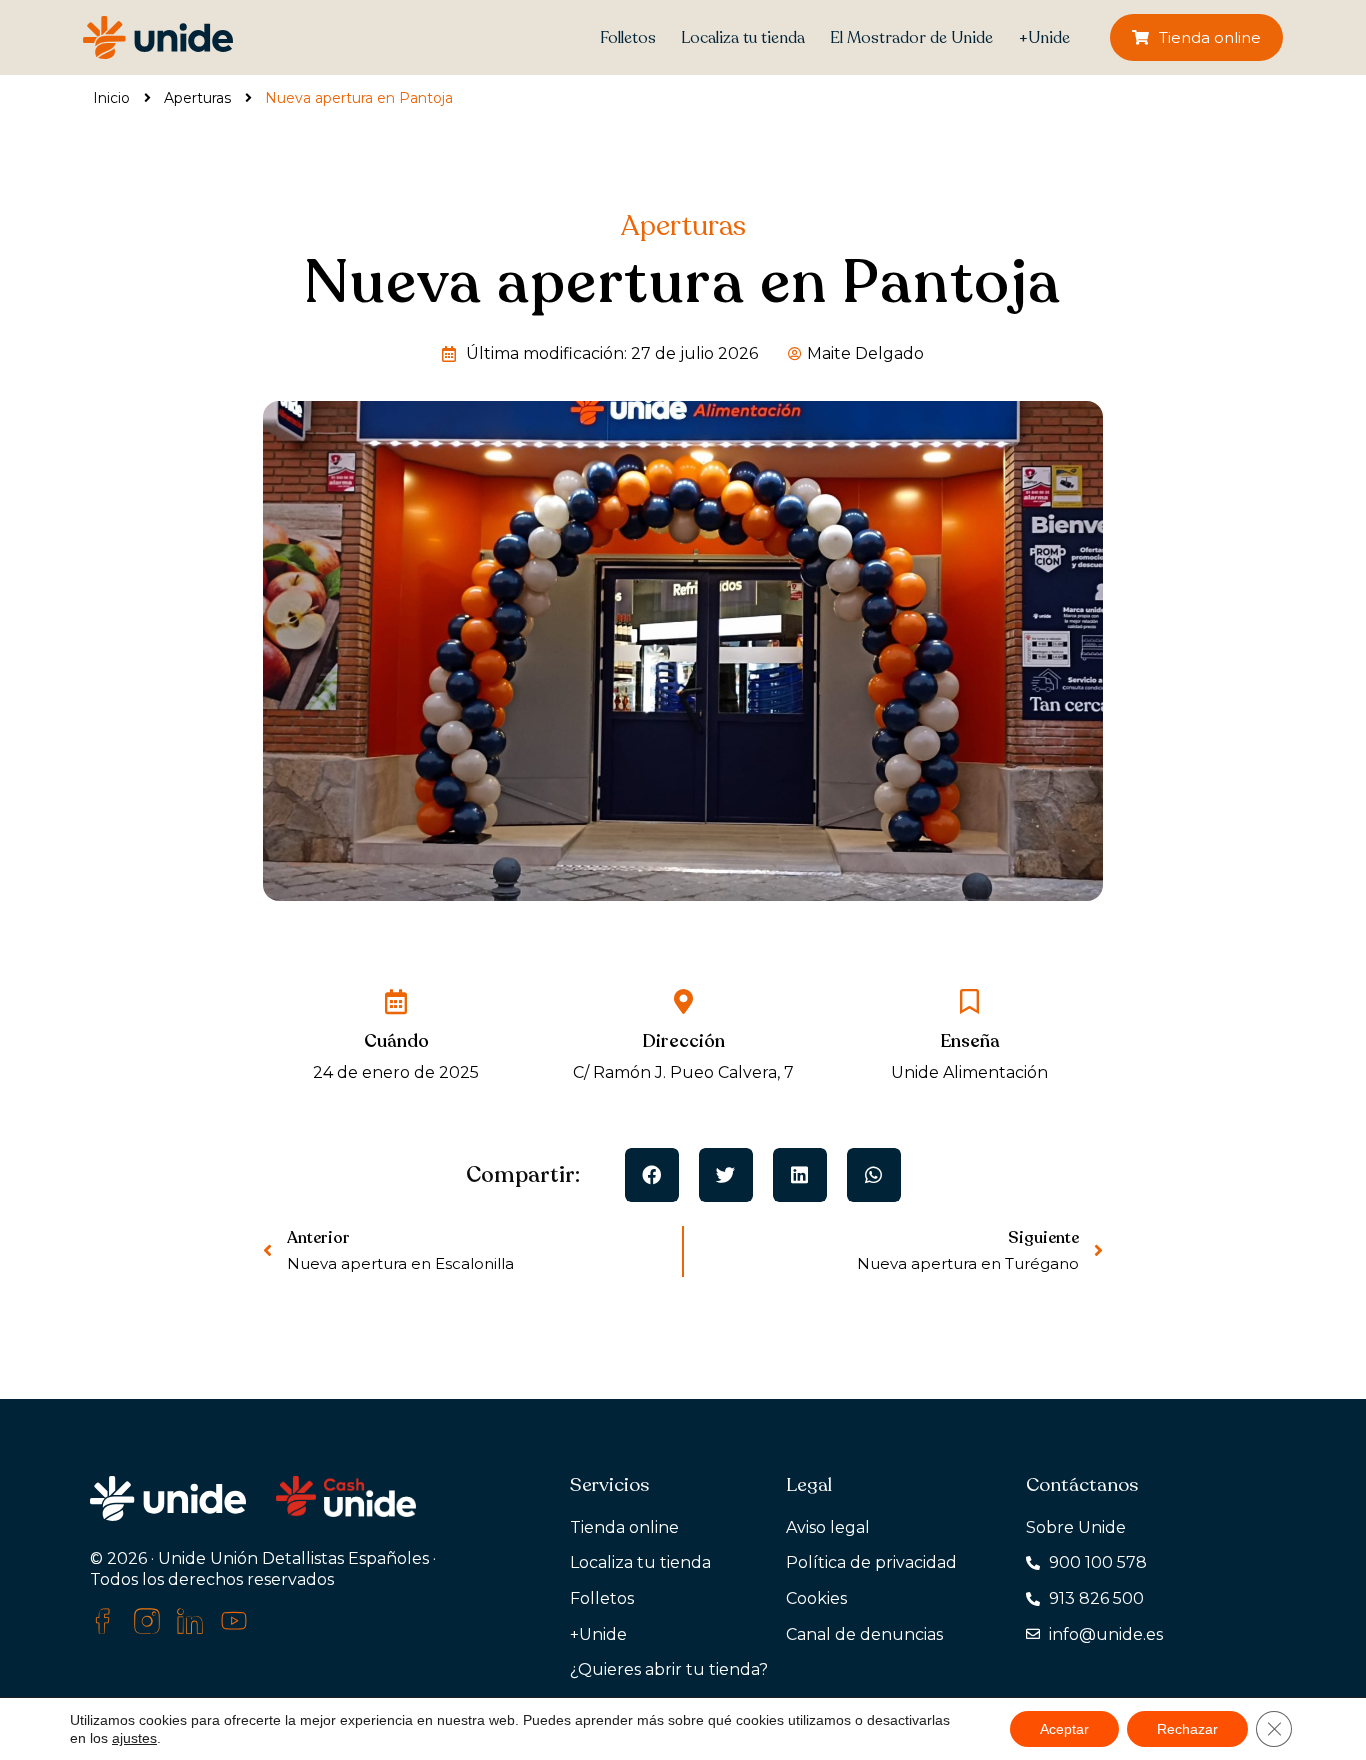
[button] (652, 1175)
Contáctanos (1082, 1485)
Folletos (628, 38)
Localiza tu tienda (743, 38)
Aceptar (1064, 1729)
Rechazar (1187, 1729)
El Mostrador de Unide (911, 38)
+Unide (1044, 38)
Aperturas (197, 98)
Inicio (111, 98)
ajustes (134, 1738)
